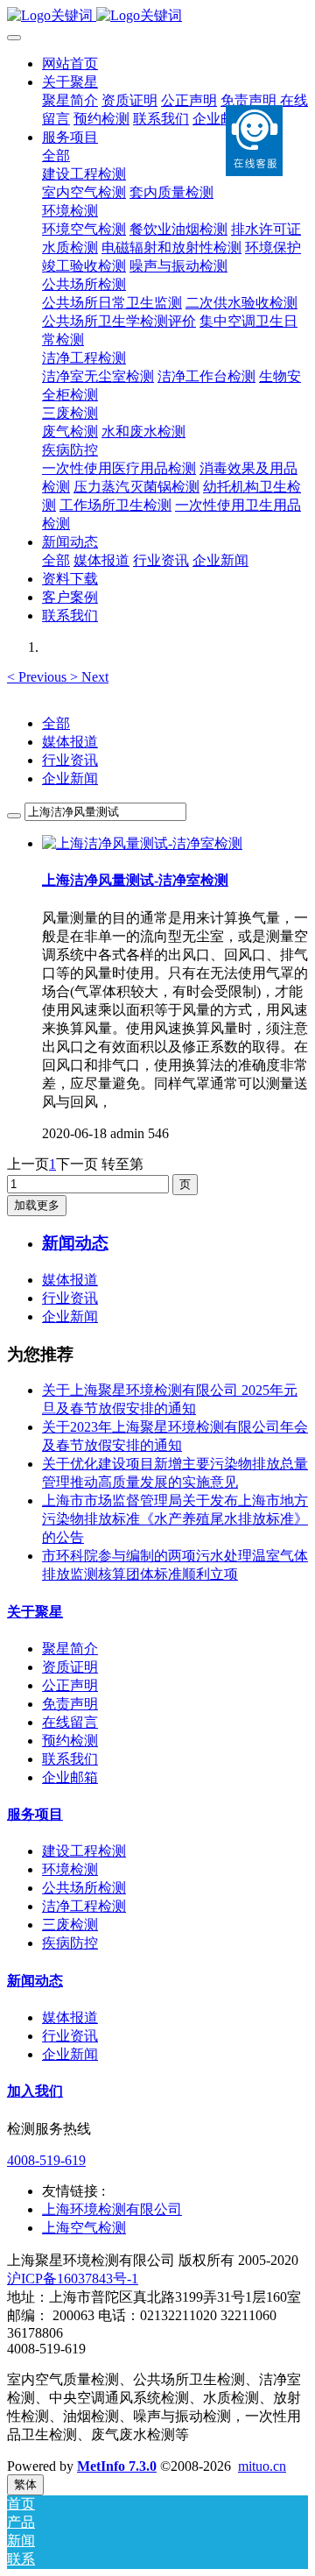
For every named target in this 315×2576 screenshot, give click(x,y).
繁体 (25, 2484)
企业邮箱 (70, 1777)
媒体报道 (70, 742)
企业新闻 (70, 778)
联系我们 (70, 1759)
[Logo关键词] (157, 16)
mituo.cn (262, 2466)
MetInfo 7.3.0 (117, 2466)
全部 (56, 156)
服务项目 (35, 1814)
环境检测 (70, 1869)
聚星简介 (70, 1649)
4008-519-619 (46, 2160)
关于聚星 (35, 1612)
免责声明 (70, 1704)
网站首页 (70, 64)
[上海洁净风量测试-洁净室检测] (142, 843)
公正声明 (70, 1685)
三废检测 (70, 1925)
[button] (38, 677)
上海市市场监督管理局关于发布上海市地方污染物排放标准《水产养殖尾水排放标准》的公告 (175, 1519)
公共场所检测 (84, 1888)
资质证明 (70, 1667)
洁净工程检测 (84, 1906)
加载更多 (37, 1205)
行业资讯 (70, 760)
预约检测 (70, 1741)
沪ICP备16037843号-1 (73, 2279)
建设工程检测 (84, 1851)
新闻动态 (35, 1981)
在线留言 (70, 1722)
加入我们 (35, 2091)
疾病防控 (70, 1943)
